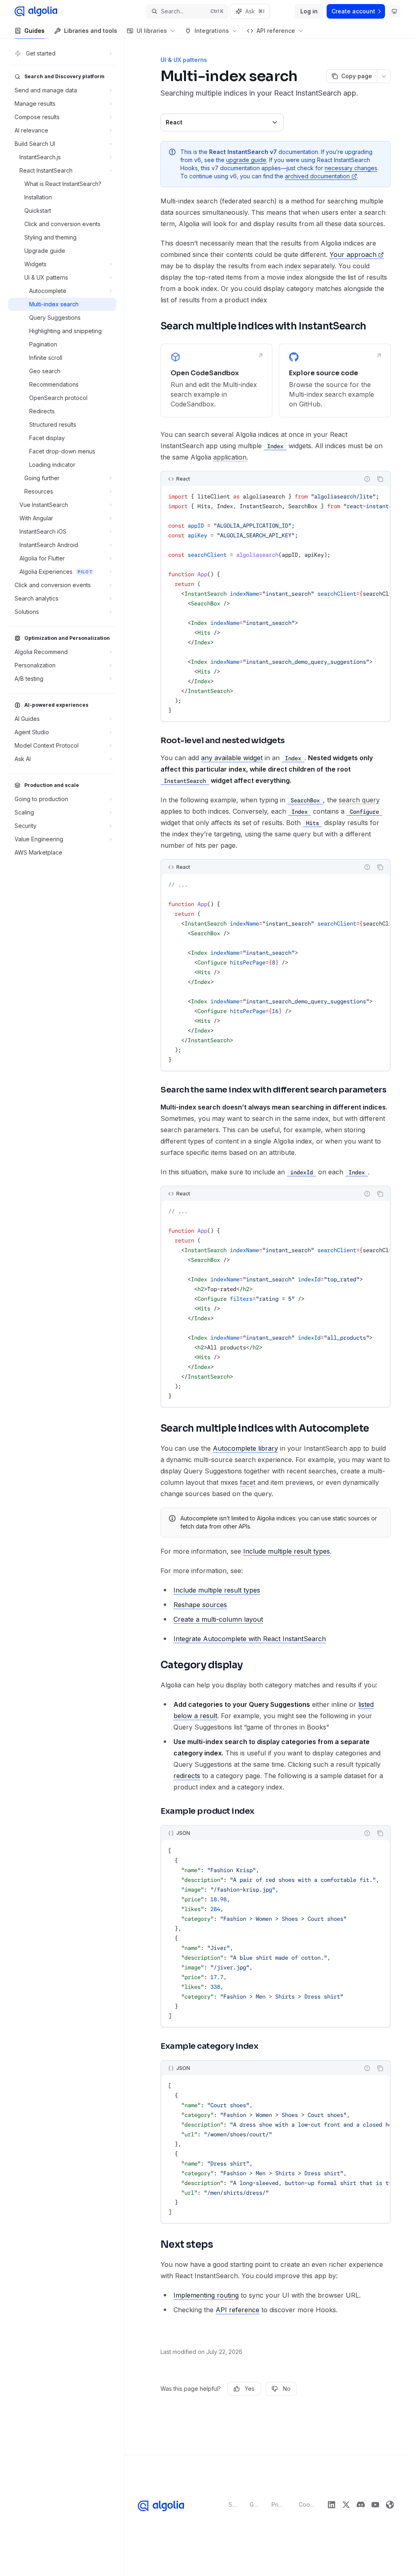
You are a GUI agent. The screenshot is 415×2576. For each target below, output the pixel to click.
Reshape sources (200, 1605)
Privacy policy (279, 2504)
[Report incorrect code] (367, 479)
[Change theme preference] (394, 11)
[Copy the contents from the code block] (380, 479)
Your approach (353, 254)
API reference (237, 2310)
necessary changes (351, 168)
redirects (187, 1776)
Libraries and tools (91, 31)
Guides (34, 31)
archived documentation (317, 176)
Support (233, 2504)
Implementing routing (206, 2295)
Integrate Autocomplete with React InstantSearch (250, 1639)
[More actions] (384, 76)
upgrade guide (246, 160)
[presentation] (276, 603)
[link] (216, 381)
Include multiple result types (287, 1551)
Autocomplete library (245, 1448)
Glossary (254, 2504)
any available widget (232, 758)
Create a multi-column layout (218, 1619)
